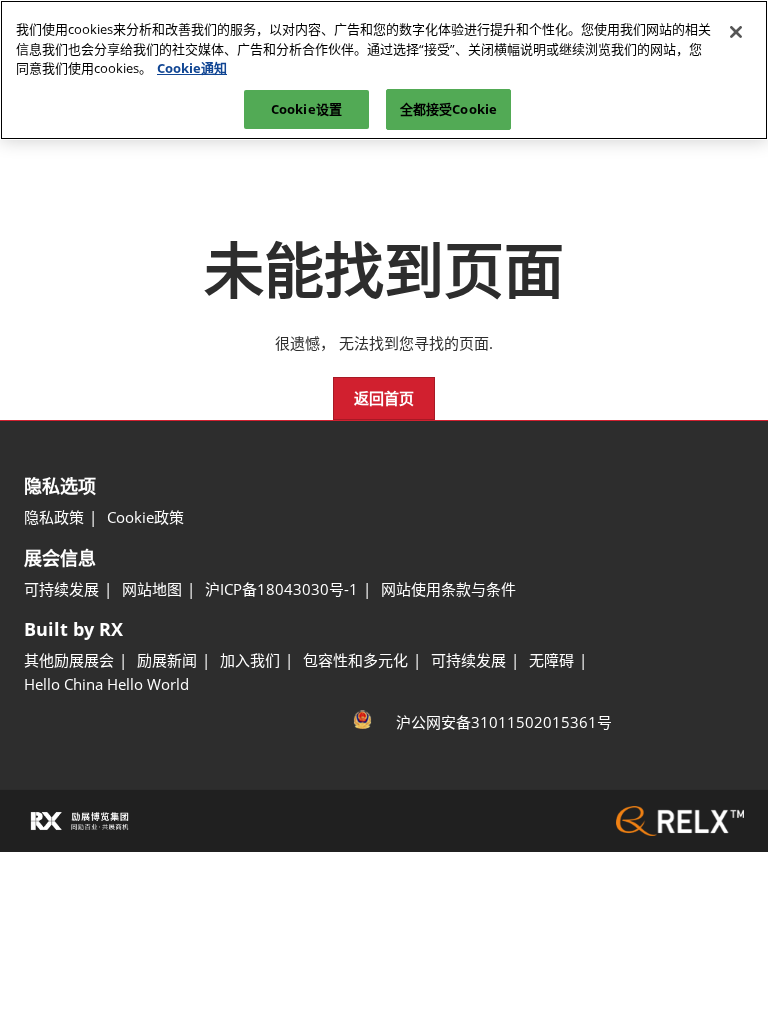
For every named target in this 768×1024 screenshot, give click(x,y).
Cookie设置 (306, 109)
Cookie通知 (192, 68)
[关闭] (736, 32)
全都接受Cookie (448, 109)
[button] (384, 399)
